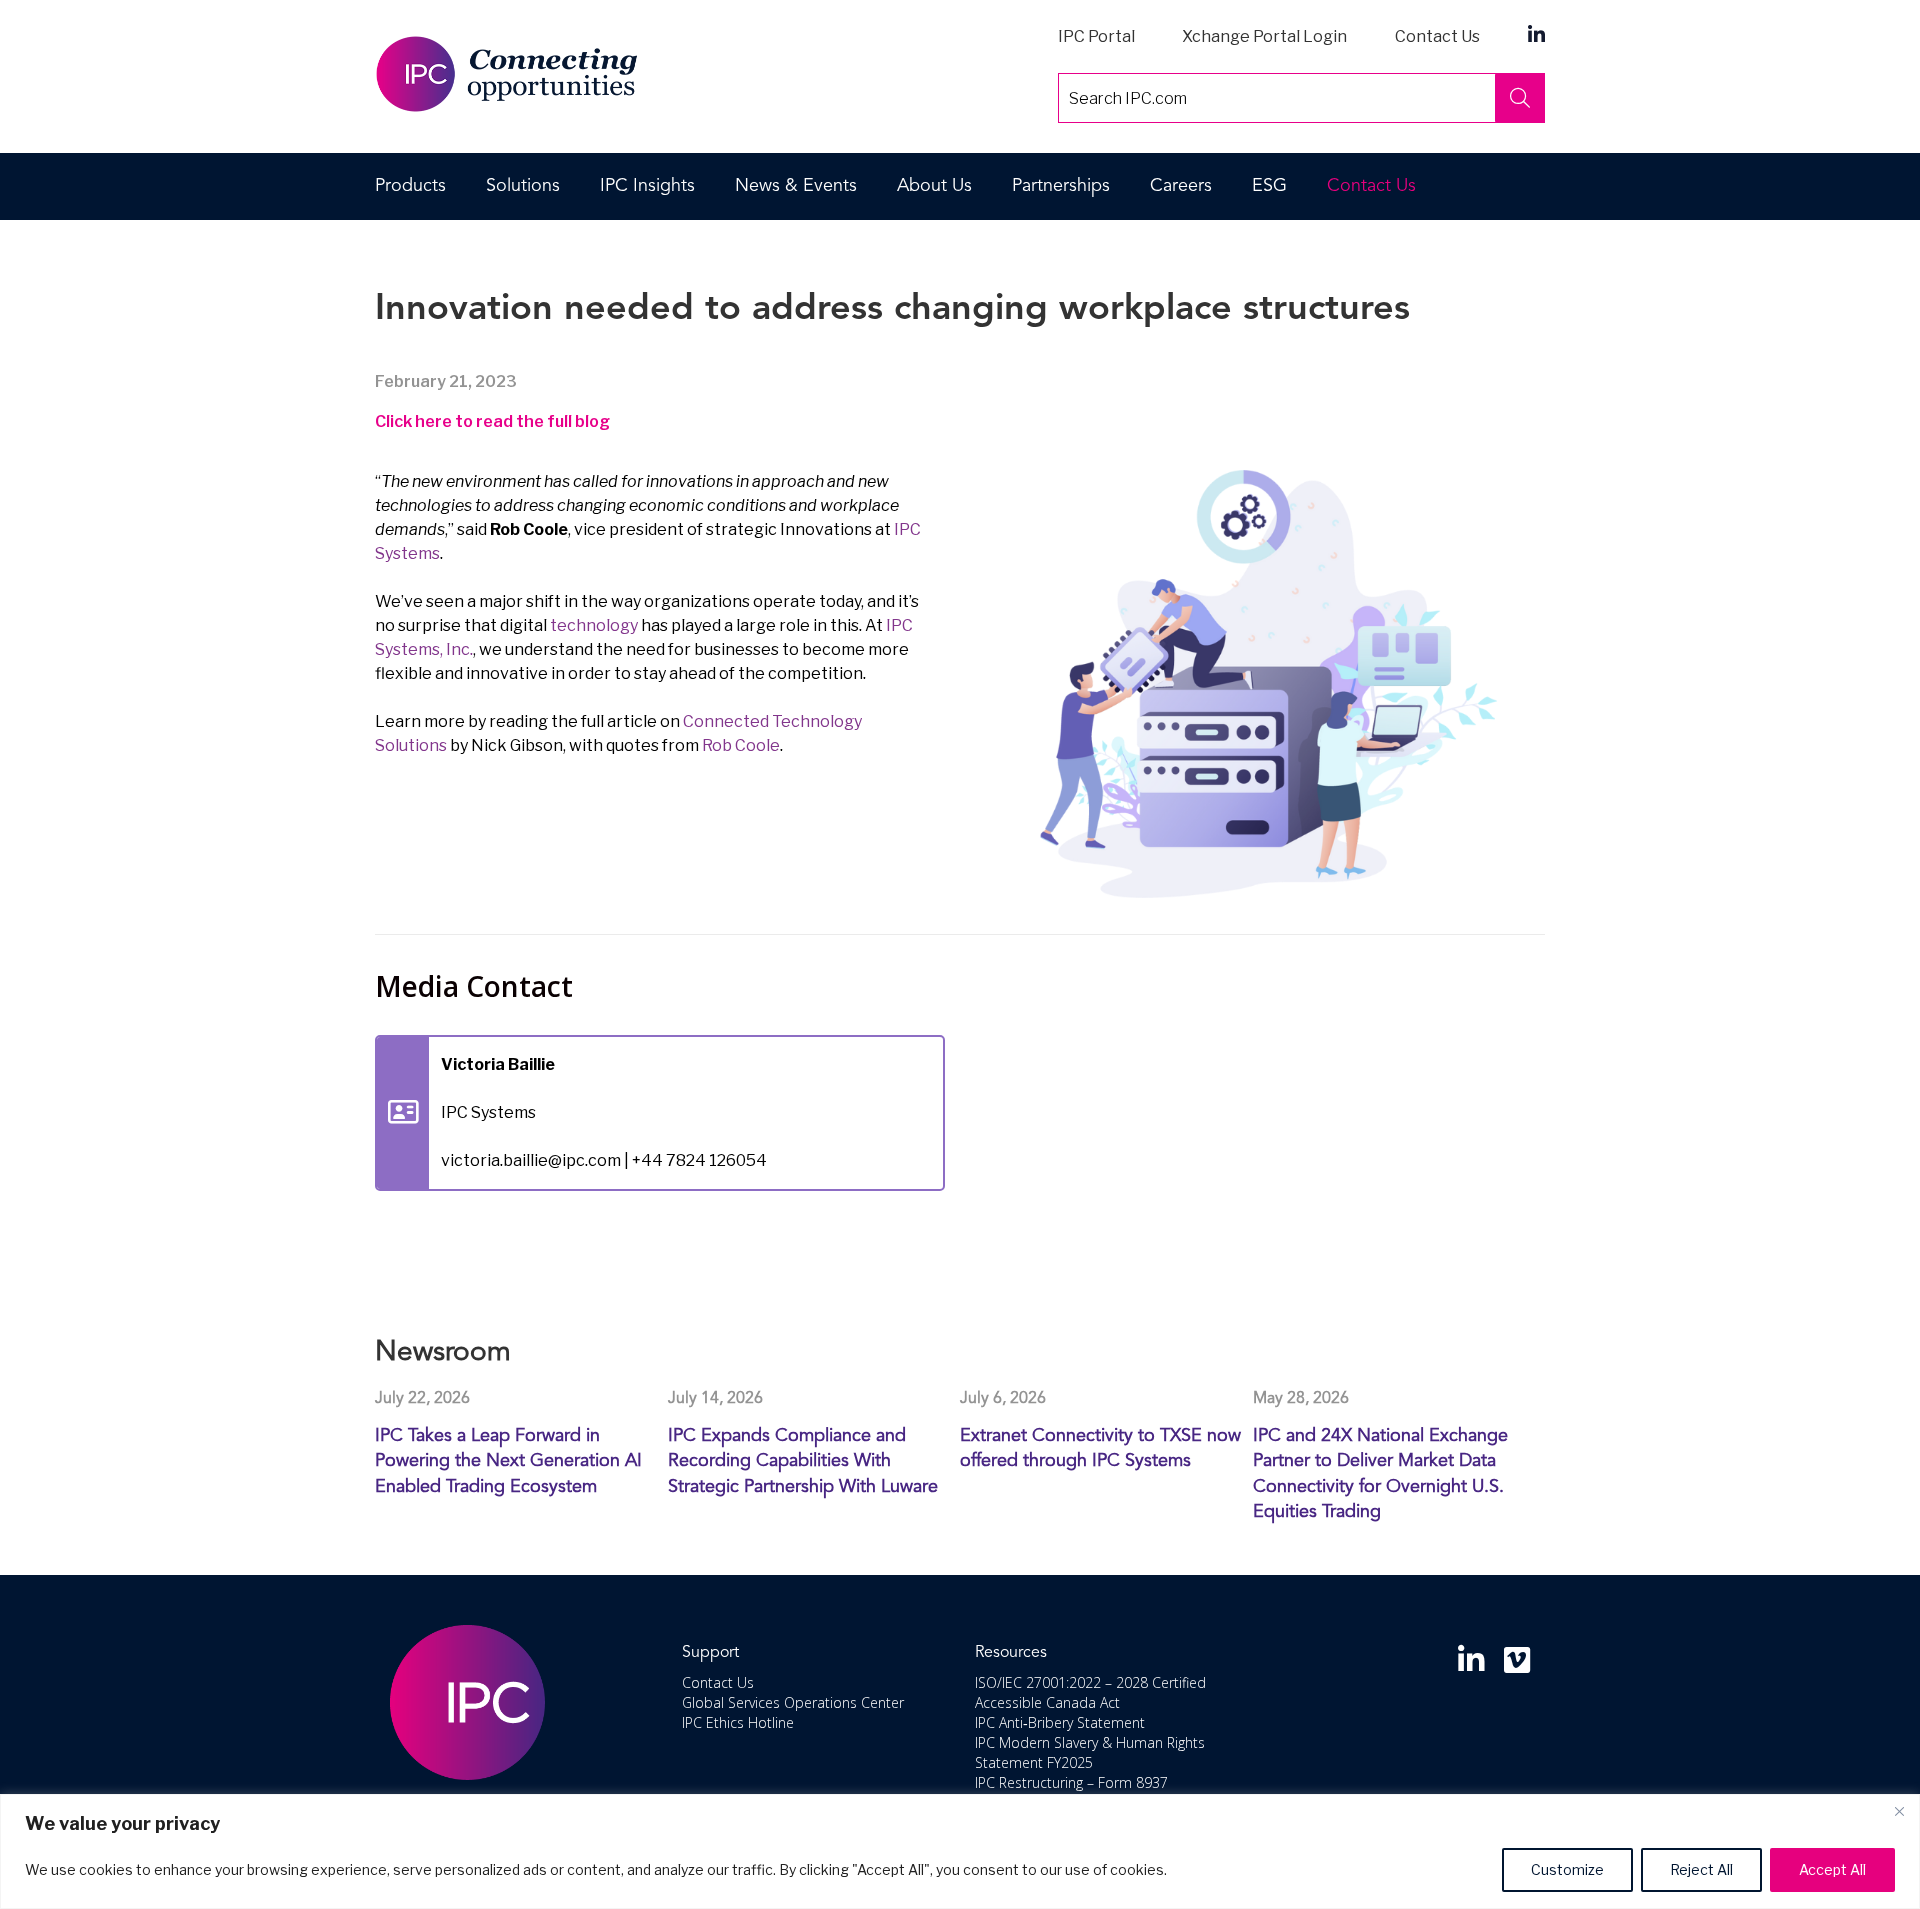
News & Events (796, 186)
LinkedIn (1536, 33)
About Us (934, 186)
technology (594, 625)
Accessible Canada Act (1047, 1702)
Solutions (523, 186)
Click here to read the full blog (492, 421)
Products (410, 186)
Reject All (1701, 1869)
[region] (960, 1851)
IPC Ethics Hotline (738, 1722)
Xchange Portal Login (1264, 36)
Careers (1181, 186)
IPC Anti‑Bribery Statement (1060, 1722)
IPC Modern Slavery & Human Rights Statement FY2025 (1090, 1752)
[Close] (1899, 1811)
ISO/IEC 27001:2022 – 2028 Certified (1090, 1682)
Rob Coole (741, 745)
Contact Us (1437, 36)
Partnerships (1061, 186)
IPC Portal (1096, 36)
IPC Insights (647, 186)
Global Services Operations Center (793, 1702)
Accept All (1832, 1869)
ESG (1269, 186)
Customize (1567, 1869)
